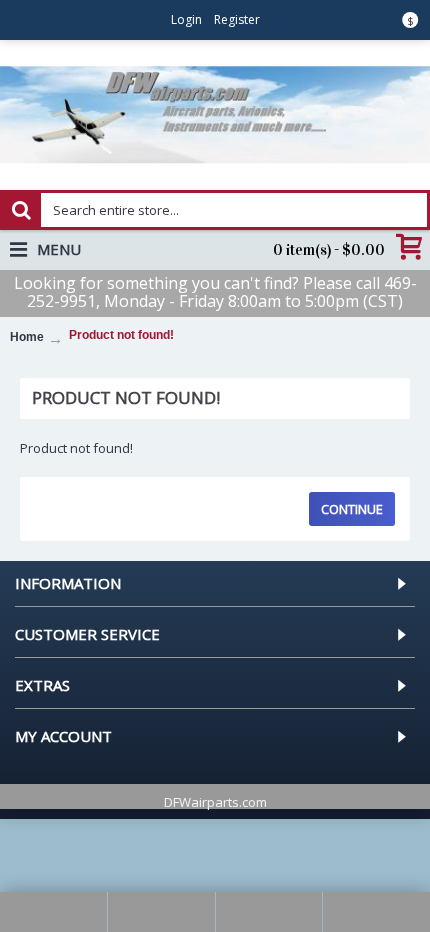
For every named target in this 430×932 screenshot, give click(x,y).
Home (27, 337)
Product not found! (121, 335)
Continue (352, 509)
